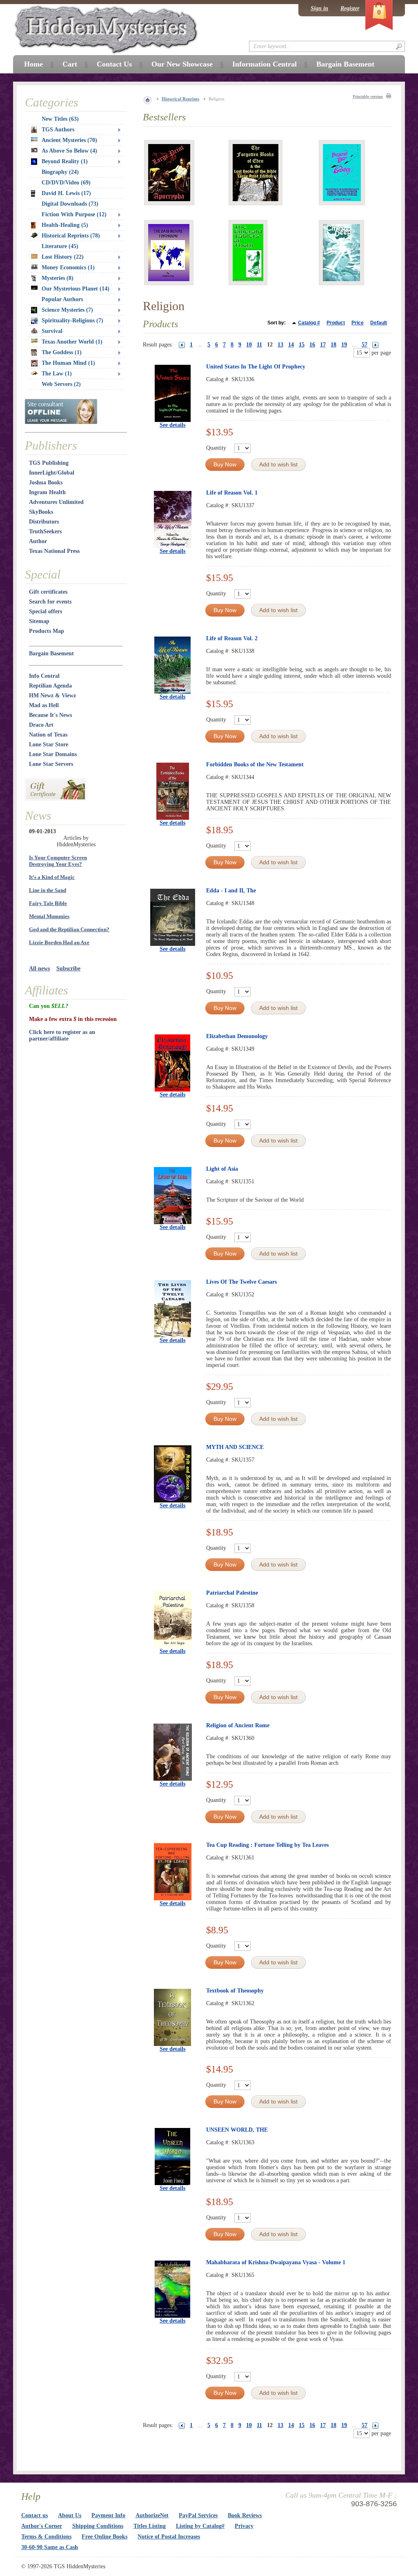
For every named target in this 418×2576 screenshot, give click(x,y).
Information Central (265, 64)
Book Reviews (245, 2515)
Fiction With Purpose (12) (74, 214)
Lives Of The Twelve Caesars (241, 1282)
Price (358, 323)
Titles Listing (150, 2526)
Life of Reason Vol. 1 (232, 493)
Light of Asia (222, 1169)
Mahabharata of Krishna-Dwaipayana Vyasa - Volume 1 (276, 2262)
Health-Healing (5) (65, 225)
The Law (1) (57, 374)
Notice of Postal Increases (169, 2537)
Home (33, 64)
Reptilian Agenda (50, 686)
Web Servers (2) (61, 384)
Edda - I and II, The (231, 891)
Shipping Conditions (98, 2526)
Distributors (44, 522)
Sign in (319, 8)
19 (344, 345)
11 (259, 345)
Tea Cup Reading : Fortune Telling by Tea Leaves (267, 1845)
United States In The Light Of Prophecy (256, 367)
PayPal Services (198, 2515)
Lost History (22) (63, 257)
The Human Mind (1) (68, 363)
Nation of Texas (48, 735)
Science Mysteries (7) (67, 310)
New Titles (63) (60, 119)
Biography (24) (60, 172)
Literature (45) (60, 246)
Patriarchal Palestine (232, 1593)
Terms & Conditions (46, 2537)
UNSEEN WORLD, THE (237, 2130)
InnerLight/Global (52, 473)
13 (280, 345)
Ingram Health (47, 492)
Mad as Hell (44, 705)
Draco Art (41, 725)
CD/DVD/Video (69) (66, 183)
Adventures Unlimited (56, 502)
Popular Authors (62, 299)
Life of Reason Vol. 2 (232, 638)
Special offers (46, 611)
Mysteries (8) (58, 278)
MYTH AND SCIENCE (235, 1447)
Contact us (34, 2515)
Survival (52, 331)
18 (334, 345)
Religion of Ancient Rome (238, 1725)
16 (312, 345)
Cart (70, 64)
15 (302, 345)
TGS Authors (58, 130)
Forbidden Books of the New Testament (255, 764)
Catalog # (309, 323)
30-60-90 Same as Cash (50, 2547)
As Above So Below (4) (69, 151)
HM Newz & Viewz (52, 696)
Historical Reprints (180, 99)
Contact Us (114, 64)
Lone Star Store (49, 744)
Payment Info (108, 2515)
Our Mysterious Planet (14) (76, 289)
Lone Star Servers (51, 764)
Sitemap (39, 621)
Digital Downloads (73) (70, 204)
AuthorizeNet (152, 2515)
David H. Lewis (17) (66, 193)
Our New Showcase (182, 64)
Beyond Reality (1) (65, 161)
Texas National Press (54, 551)
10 (249, 345)
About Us (70, 2515)
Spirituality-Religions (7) (72, 321)
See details (172, 425)
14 (291, 345)
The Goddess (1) (62, 352)
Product (336, 323)
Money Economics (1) (68, 267)
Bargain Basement (51, 653)
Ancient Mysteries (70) (69, 140)
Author (38, 541)
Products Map (47, 631)
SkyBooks (41, 512)
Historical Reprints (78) (71, 236)
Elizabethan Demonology (237, 1036)
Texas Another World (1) (72, 342)
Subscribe (68, 968)
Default (379, 323)
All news (39, 968)
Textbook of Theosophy (235, 1991)
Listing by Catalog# (200, 2526)
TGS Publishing (49, 463)
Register (350, 8)
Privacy (244, 2526)
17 (323, 345)
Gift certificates (48, 592)
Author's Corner (42, 2526)
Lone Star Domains (53, 754)
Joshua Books (46, 483)
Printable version (368, 97)
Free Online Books (104, 2537)
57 (365, 345)
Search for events (50, 602)
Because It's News (50, 715)
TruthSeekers (45, 531)
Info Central (44, 676)
